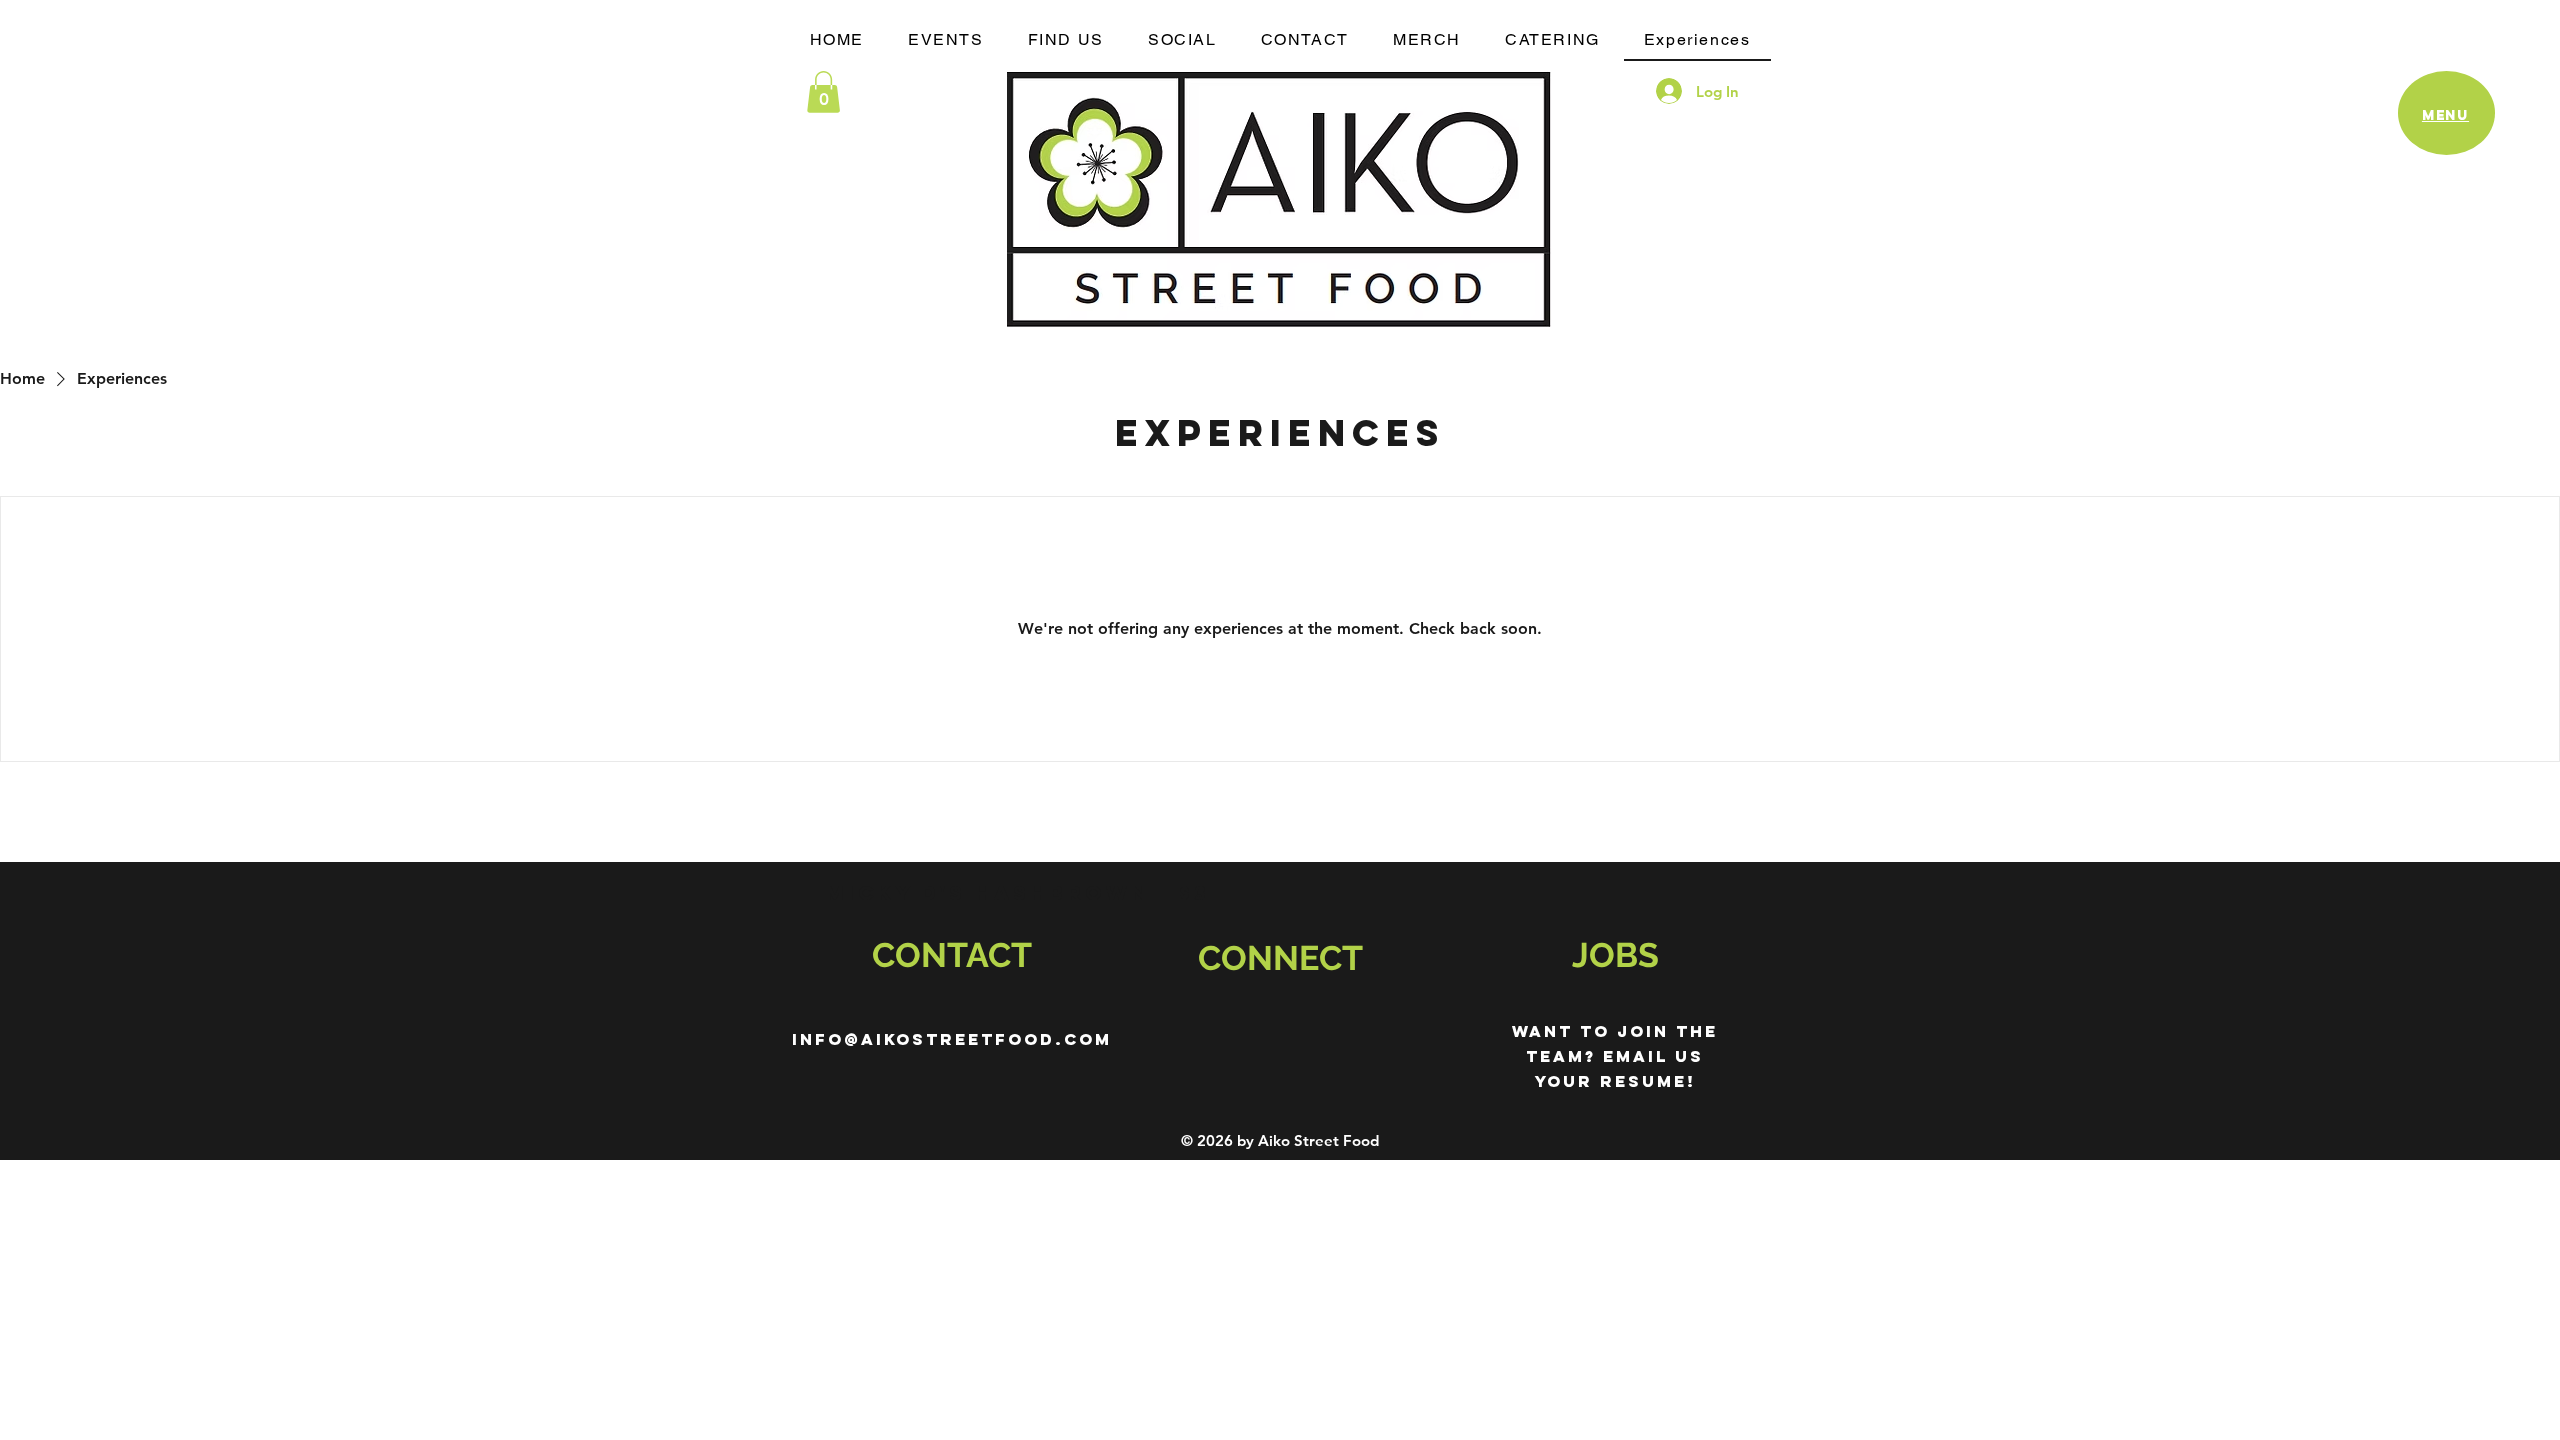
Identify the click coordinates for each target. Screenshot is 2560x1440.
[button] (823, 92)
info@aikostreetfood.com (952, 1039)
